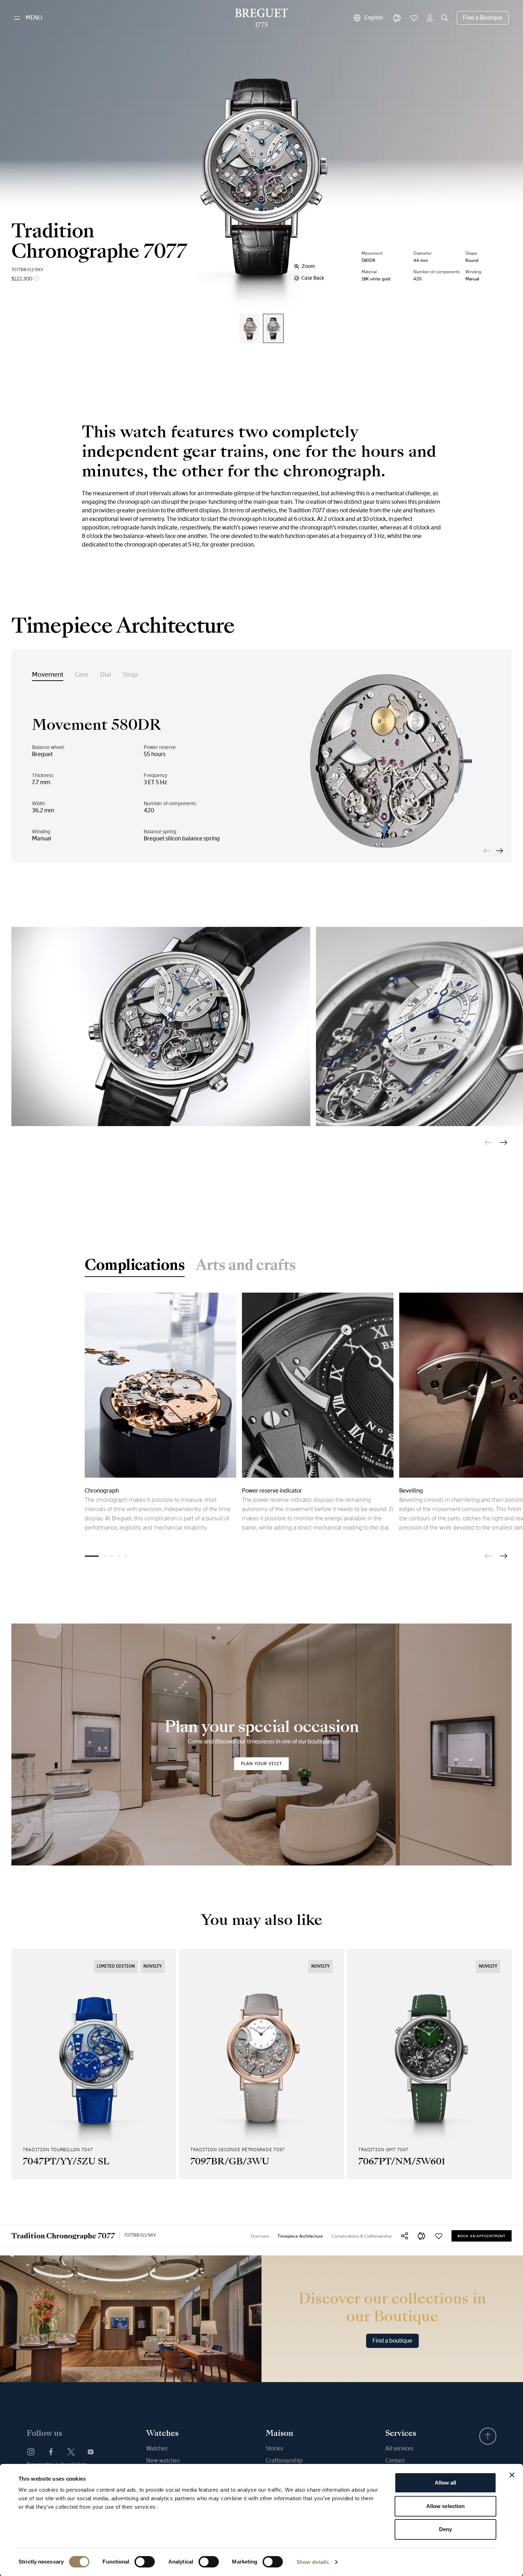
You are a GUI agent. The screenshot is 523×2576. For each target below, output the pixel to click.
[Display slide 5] (125, 1556)
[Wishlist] (414, 18)
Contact (395, 2461)
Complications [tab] (135, 1266)
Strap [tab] (130, 675)
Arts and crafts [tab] (246, 1266)
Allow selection (446, 2506)
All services (399, 2448)
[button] (422, 2236)
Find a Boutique (483, 18)
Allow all (446, 2483)
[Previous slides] (487, 851)
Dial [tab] (105, 675)
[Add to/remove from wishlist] (439, 2236)
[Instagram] (31, 2452)
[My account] (430, 18)
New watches (163, 2461)
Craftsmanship (284, 2461)
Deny (445, 2529)
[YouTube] (91, 2452)
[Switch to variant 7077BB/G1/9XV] (273, 328)
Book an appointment (482, 2236)
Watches (157, 2448)
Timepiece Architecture (300, 2236)
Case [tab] (82, 675)
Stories (274, 2448)
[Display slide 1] (92, 1556)
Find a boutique (392, 2341)
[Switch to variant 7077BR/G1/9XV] (250, 328)
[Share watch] (405, 2236)
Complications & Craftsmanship (362, 2236)
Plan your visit (261, 1764)
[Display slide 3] (112, 1556)
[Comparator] (397, 18)
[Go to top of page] (488, 2436)
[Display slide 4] (119, 1556)
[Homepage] (262, 18)
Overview (260, 2236)
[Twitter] (71, 2452)
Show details (313, 2562)
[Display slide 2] (105, 1556)
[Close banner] (512, 2475)
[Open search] (445, 18)
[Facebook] (51, 2452)
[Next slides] (500, 851)
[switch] (145, 2562)
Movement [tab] (48, 675)
